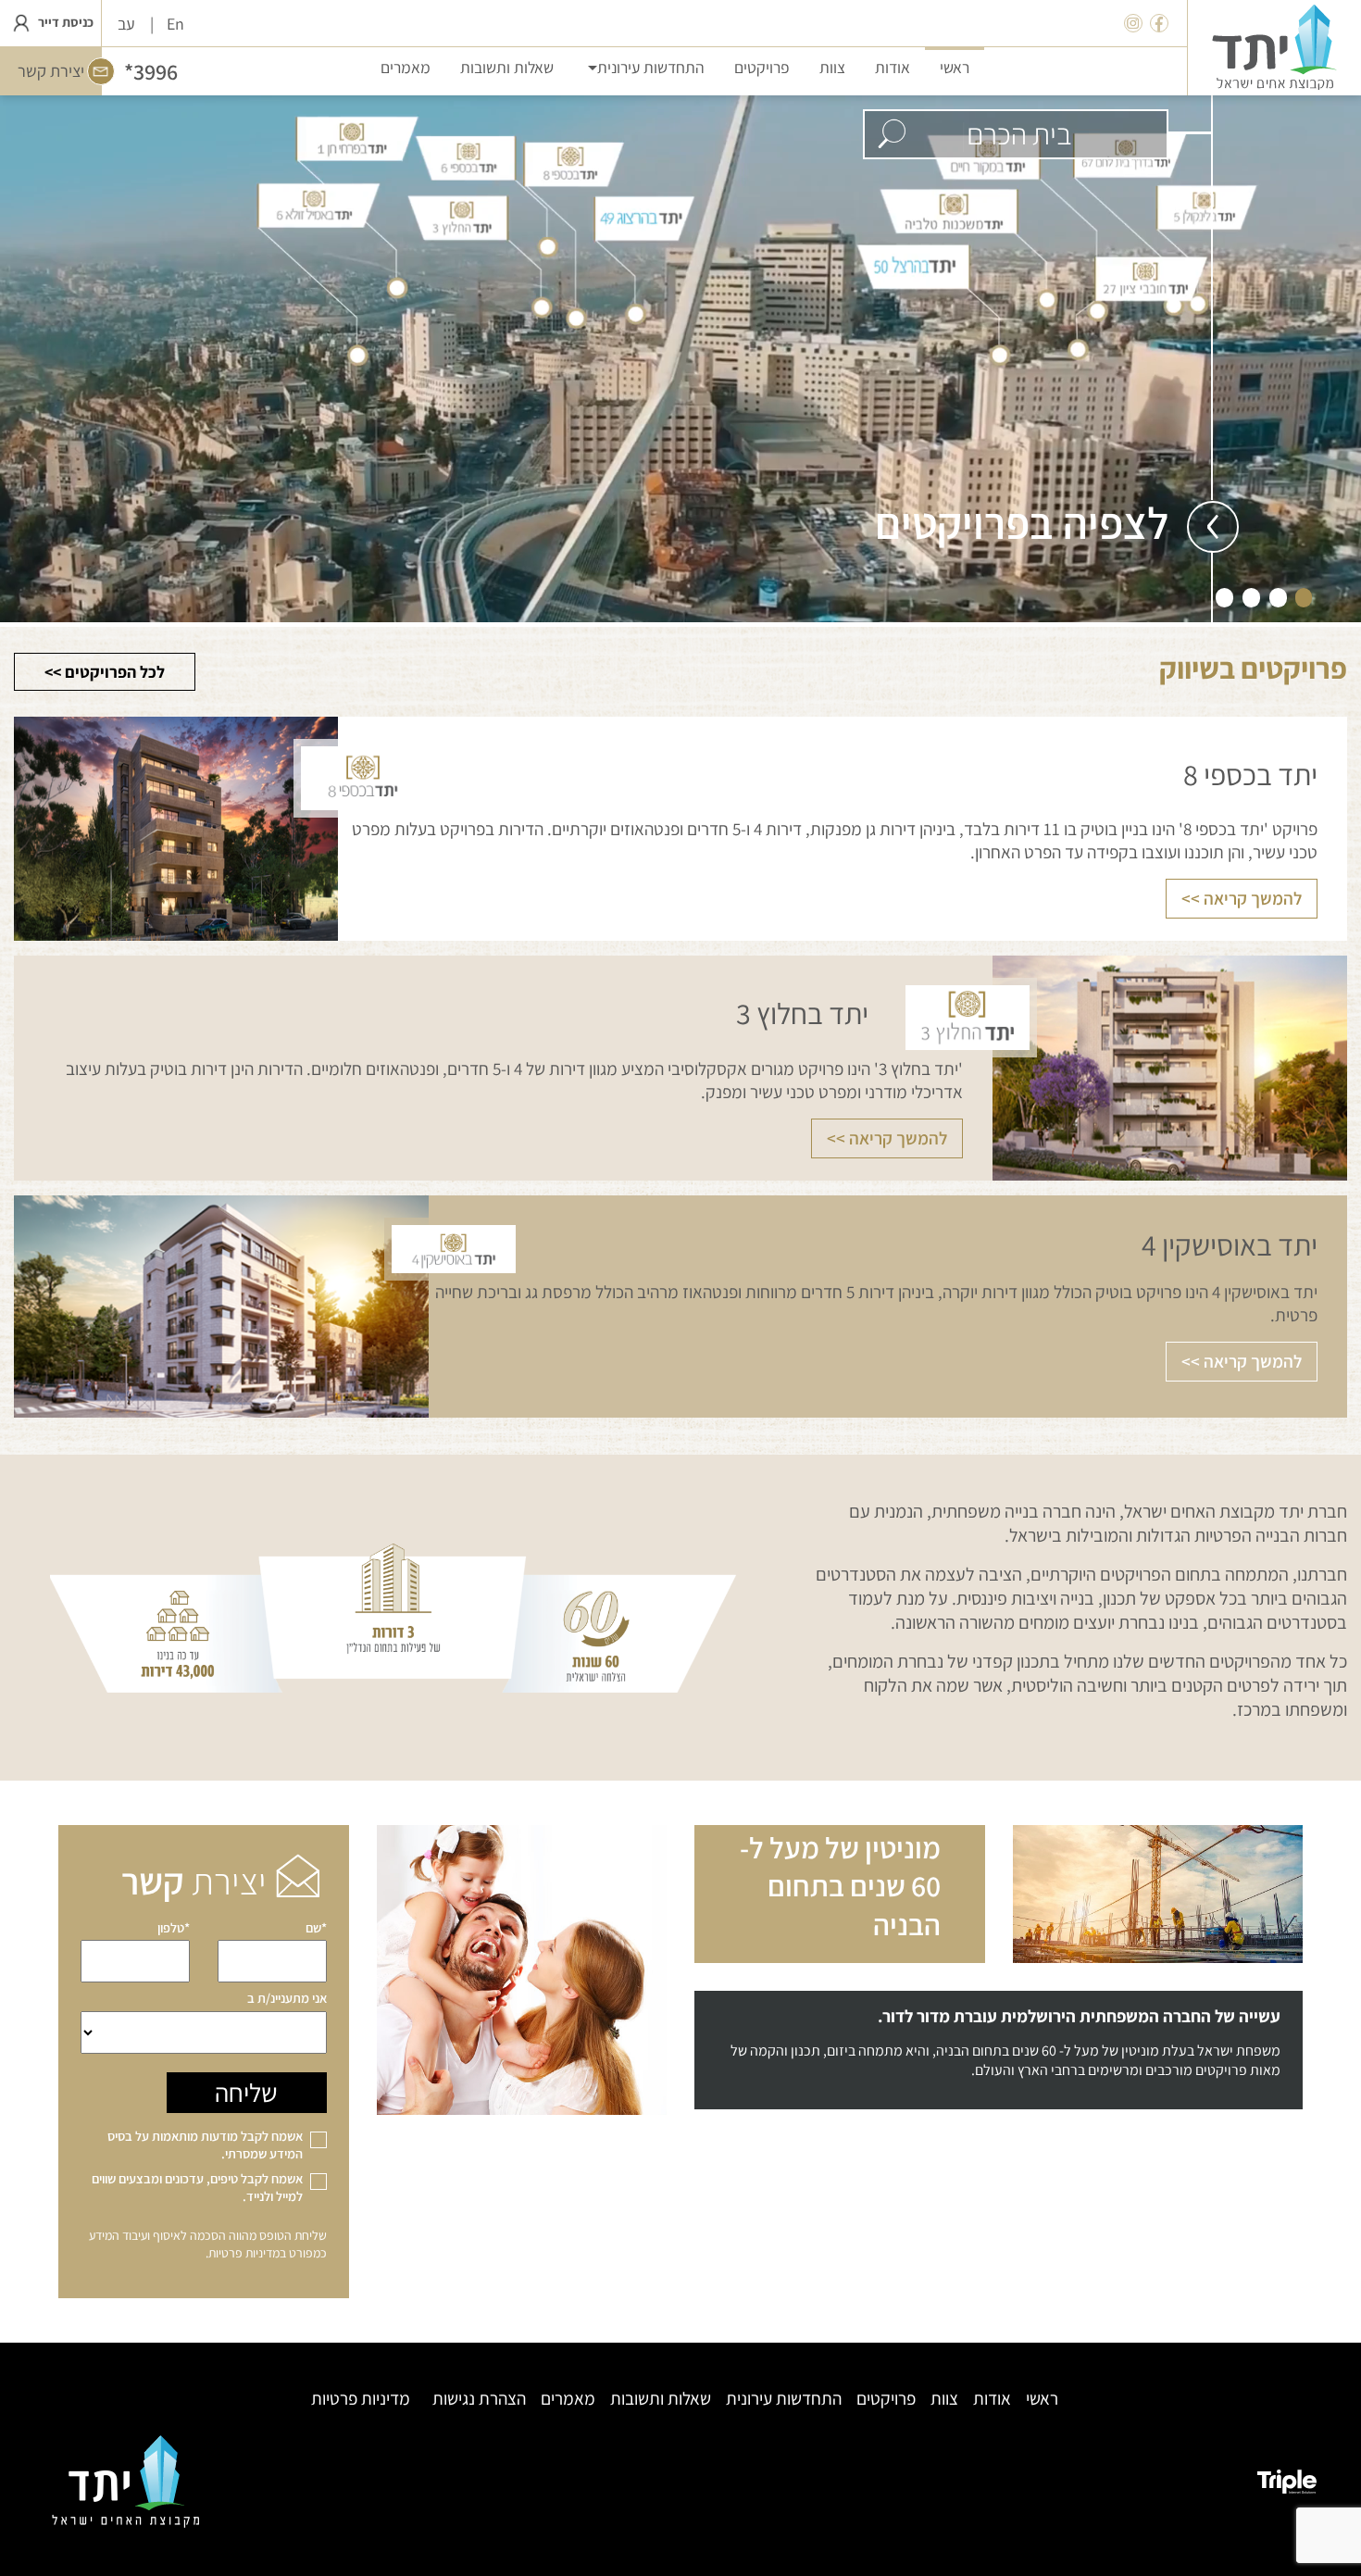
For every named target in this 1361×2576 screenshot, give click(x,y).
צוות (944, 2399)
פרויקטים (886, 2399)
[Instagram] (1133, 23)
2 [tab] (1278, 597)
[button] (643, 67)
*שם (316, 1928)
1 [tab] (1304, 597)
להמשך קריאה (1253, 898)
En (175, 24)
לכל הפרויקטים (115, 672)
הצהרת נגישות (479, 2399)
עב (126, 24)
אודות (992, 2399)
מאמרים (568, 2399)
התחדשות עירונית (784, 2399)
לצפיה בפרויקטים (1022, 523)
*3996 (151, 71)
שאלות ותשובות (661, 2399)
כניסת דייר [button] (64, 22)
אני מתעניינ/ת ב (287, 1998)
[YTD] (1274, 48)
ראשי (1042, 2399)
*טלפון (174, 1928)
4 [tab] (1224, 597)
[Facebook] (1159, 23)
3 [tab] (1251, 597)
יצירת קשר (51, 70)
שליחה (246, 2092)
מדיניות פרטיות (244, 2253)
